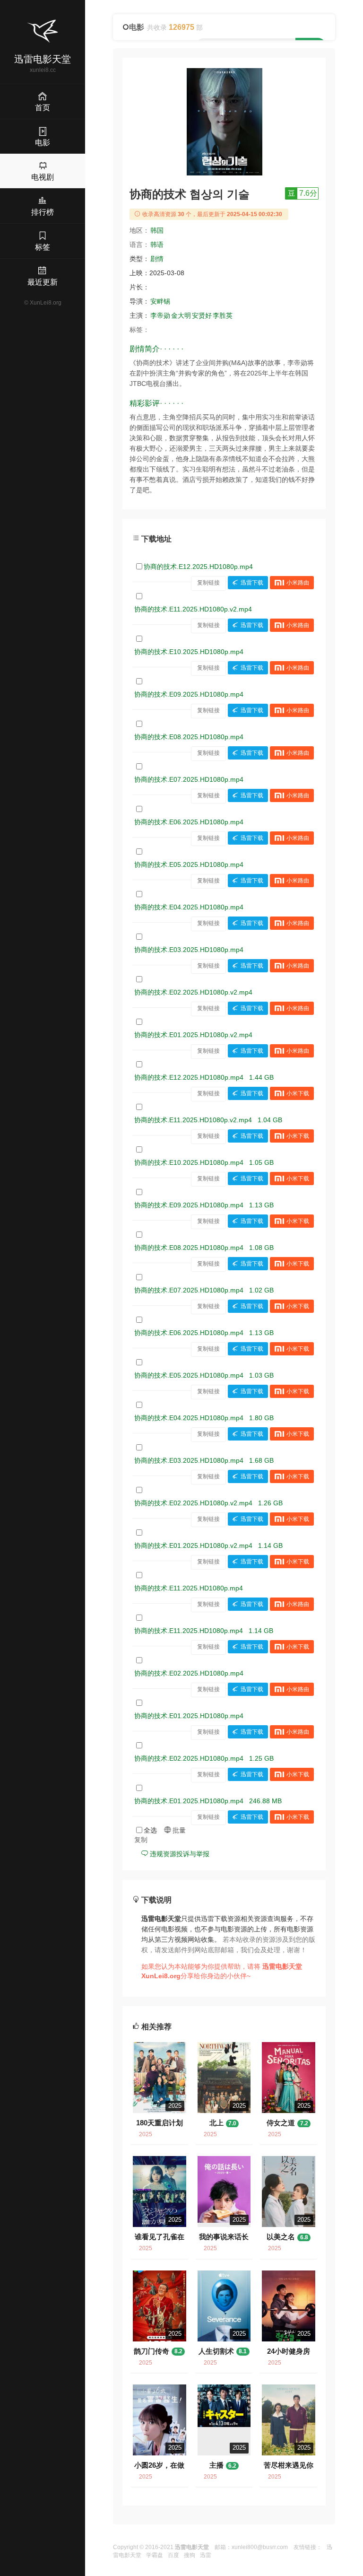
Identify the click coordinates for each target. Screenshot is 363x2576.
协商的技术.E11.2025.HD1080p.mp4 (189, 1588)
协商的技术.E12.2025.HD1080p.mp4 (198, 567)
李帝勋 (160, 315)
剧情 (157, 259)
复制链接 (208, 583)
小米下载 (298, 1093)
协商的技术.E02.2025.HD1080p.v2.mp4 (193, 992)
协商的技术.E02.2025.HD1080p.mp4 (189, 1673)
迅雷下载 (252, 583)
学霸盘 (155, 2555)
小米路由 (298, 583)
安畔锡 (160, 301)
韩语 (157, 245)
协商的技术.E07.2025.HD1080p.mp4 (189, 779)
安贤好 (202, 315)
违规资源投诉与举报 (179, 1854)
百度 (173, 2555)
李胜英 (223, 315)
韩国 (157, 230)
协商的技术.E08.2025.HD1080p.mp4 (189, 737)
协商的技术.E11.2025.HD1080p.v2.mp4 (193, 609)
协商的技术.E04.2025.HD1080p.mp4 (189, 907)
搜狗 (190, 2555)
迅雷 (206, 2555)
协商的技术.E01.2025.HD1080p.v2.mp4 (193, 1035)
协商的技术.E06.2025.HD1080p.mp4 (189, 822)
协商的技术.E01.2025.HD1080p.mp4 (189, 1716)
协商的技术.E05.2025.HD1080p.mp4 (189, 864)
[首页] (43, 31)
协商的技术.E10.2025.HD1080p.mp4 (189, 652)
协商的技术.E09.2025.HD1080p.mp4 (189, 694)
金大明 (181, 315)
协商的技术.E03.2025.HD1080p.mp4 (189, 950)
